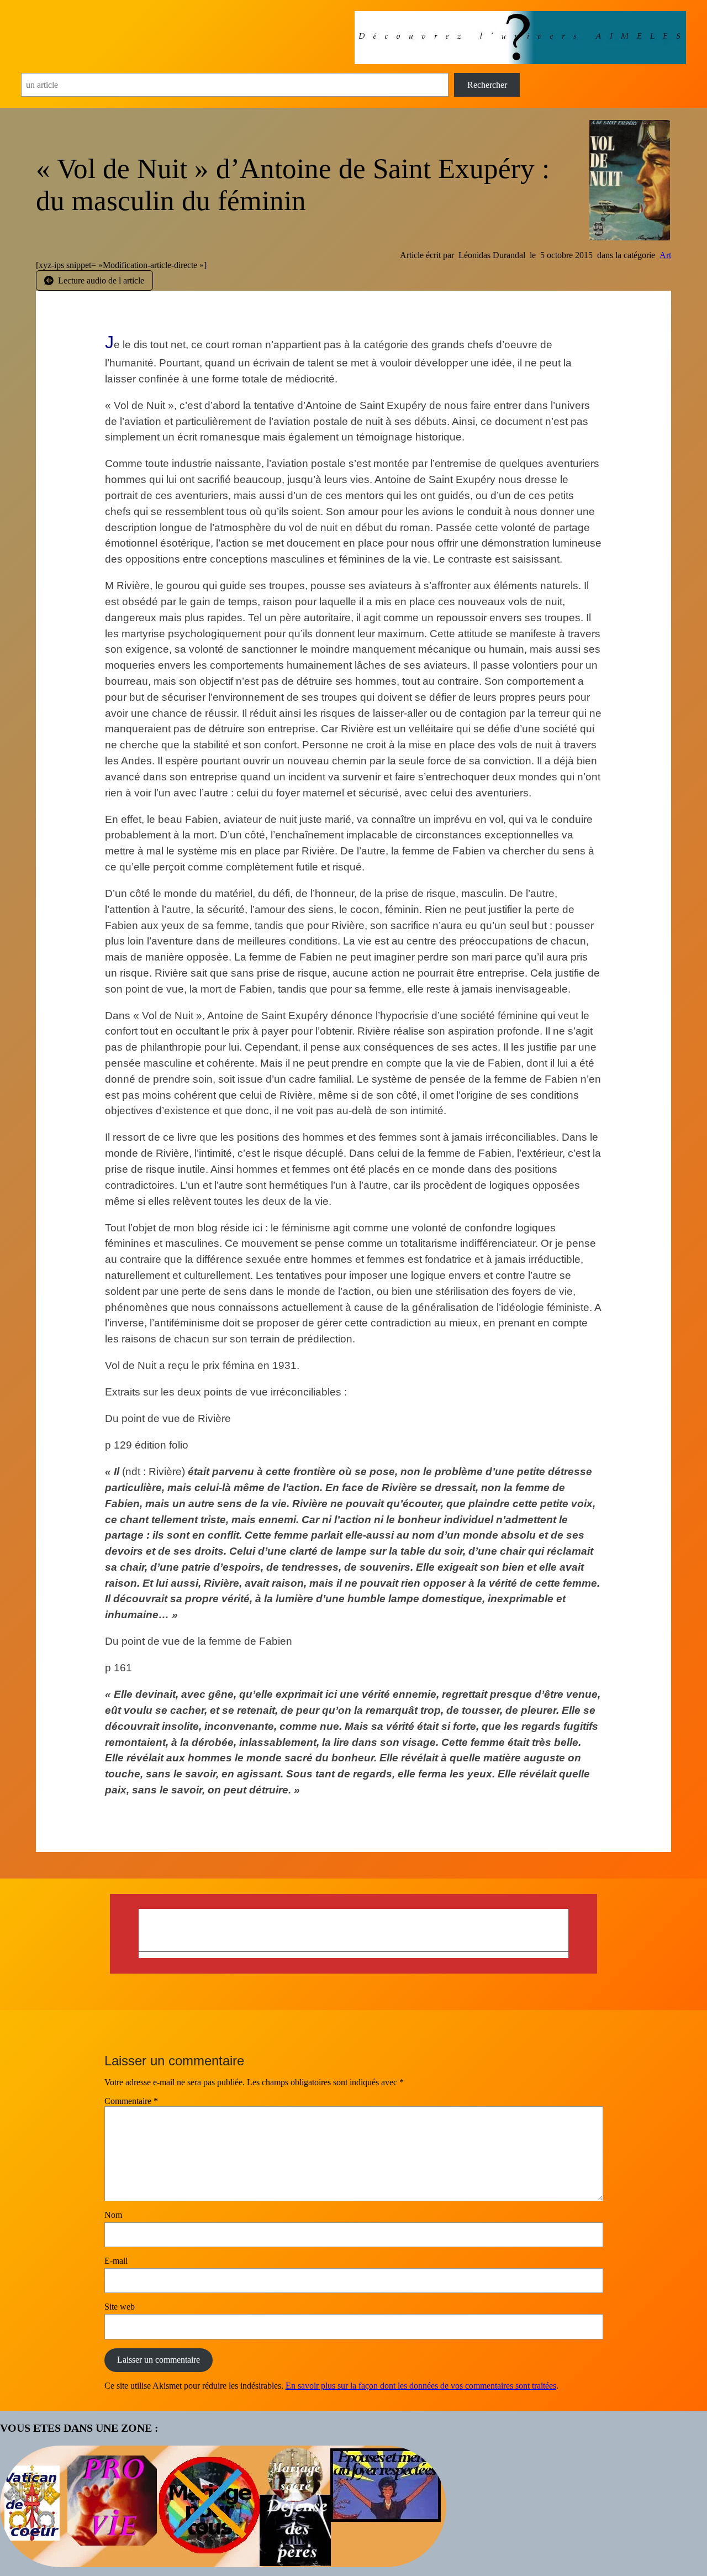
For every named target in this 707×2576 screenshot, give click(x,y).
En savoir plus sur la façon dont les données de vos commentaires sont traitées (421, 2386)
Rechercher (487, 85)
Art (665, 255)
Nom (113, 2215)
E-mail (116, 2261)
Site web (120, 2307)
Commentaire (131, 2101)
